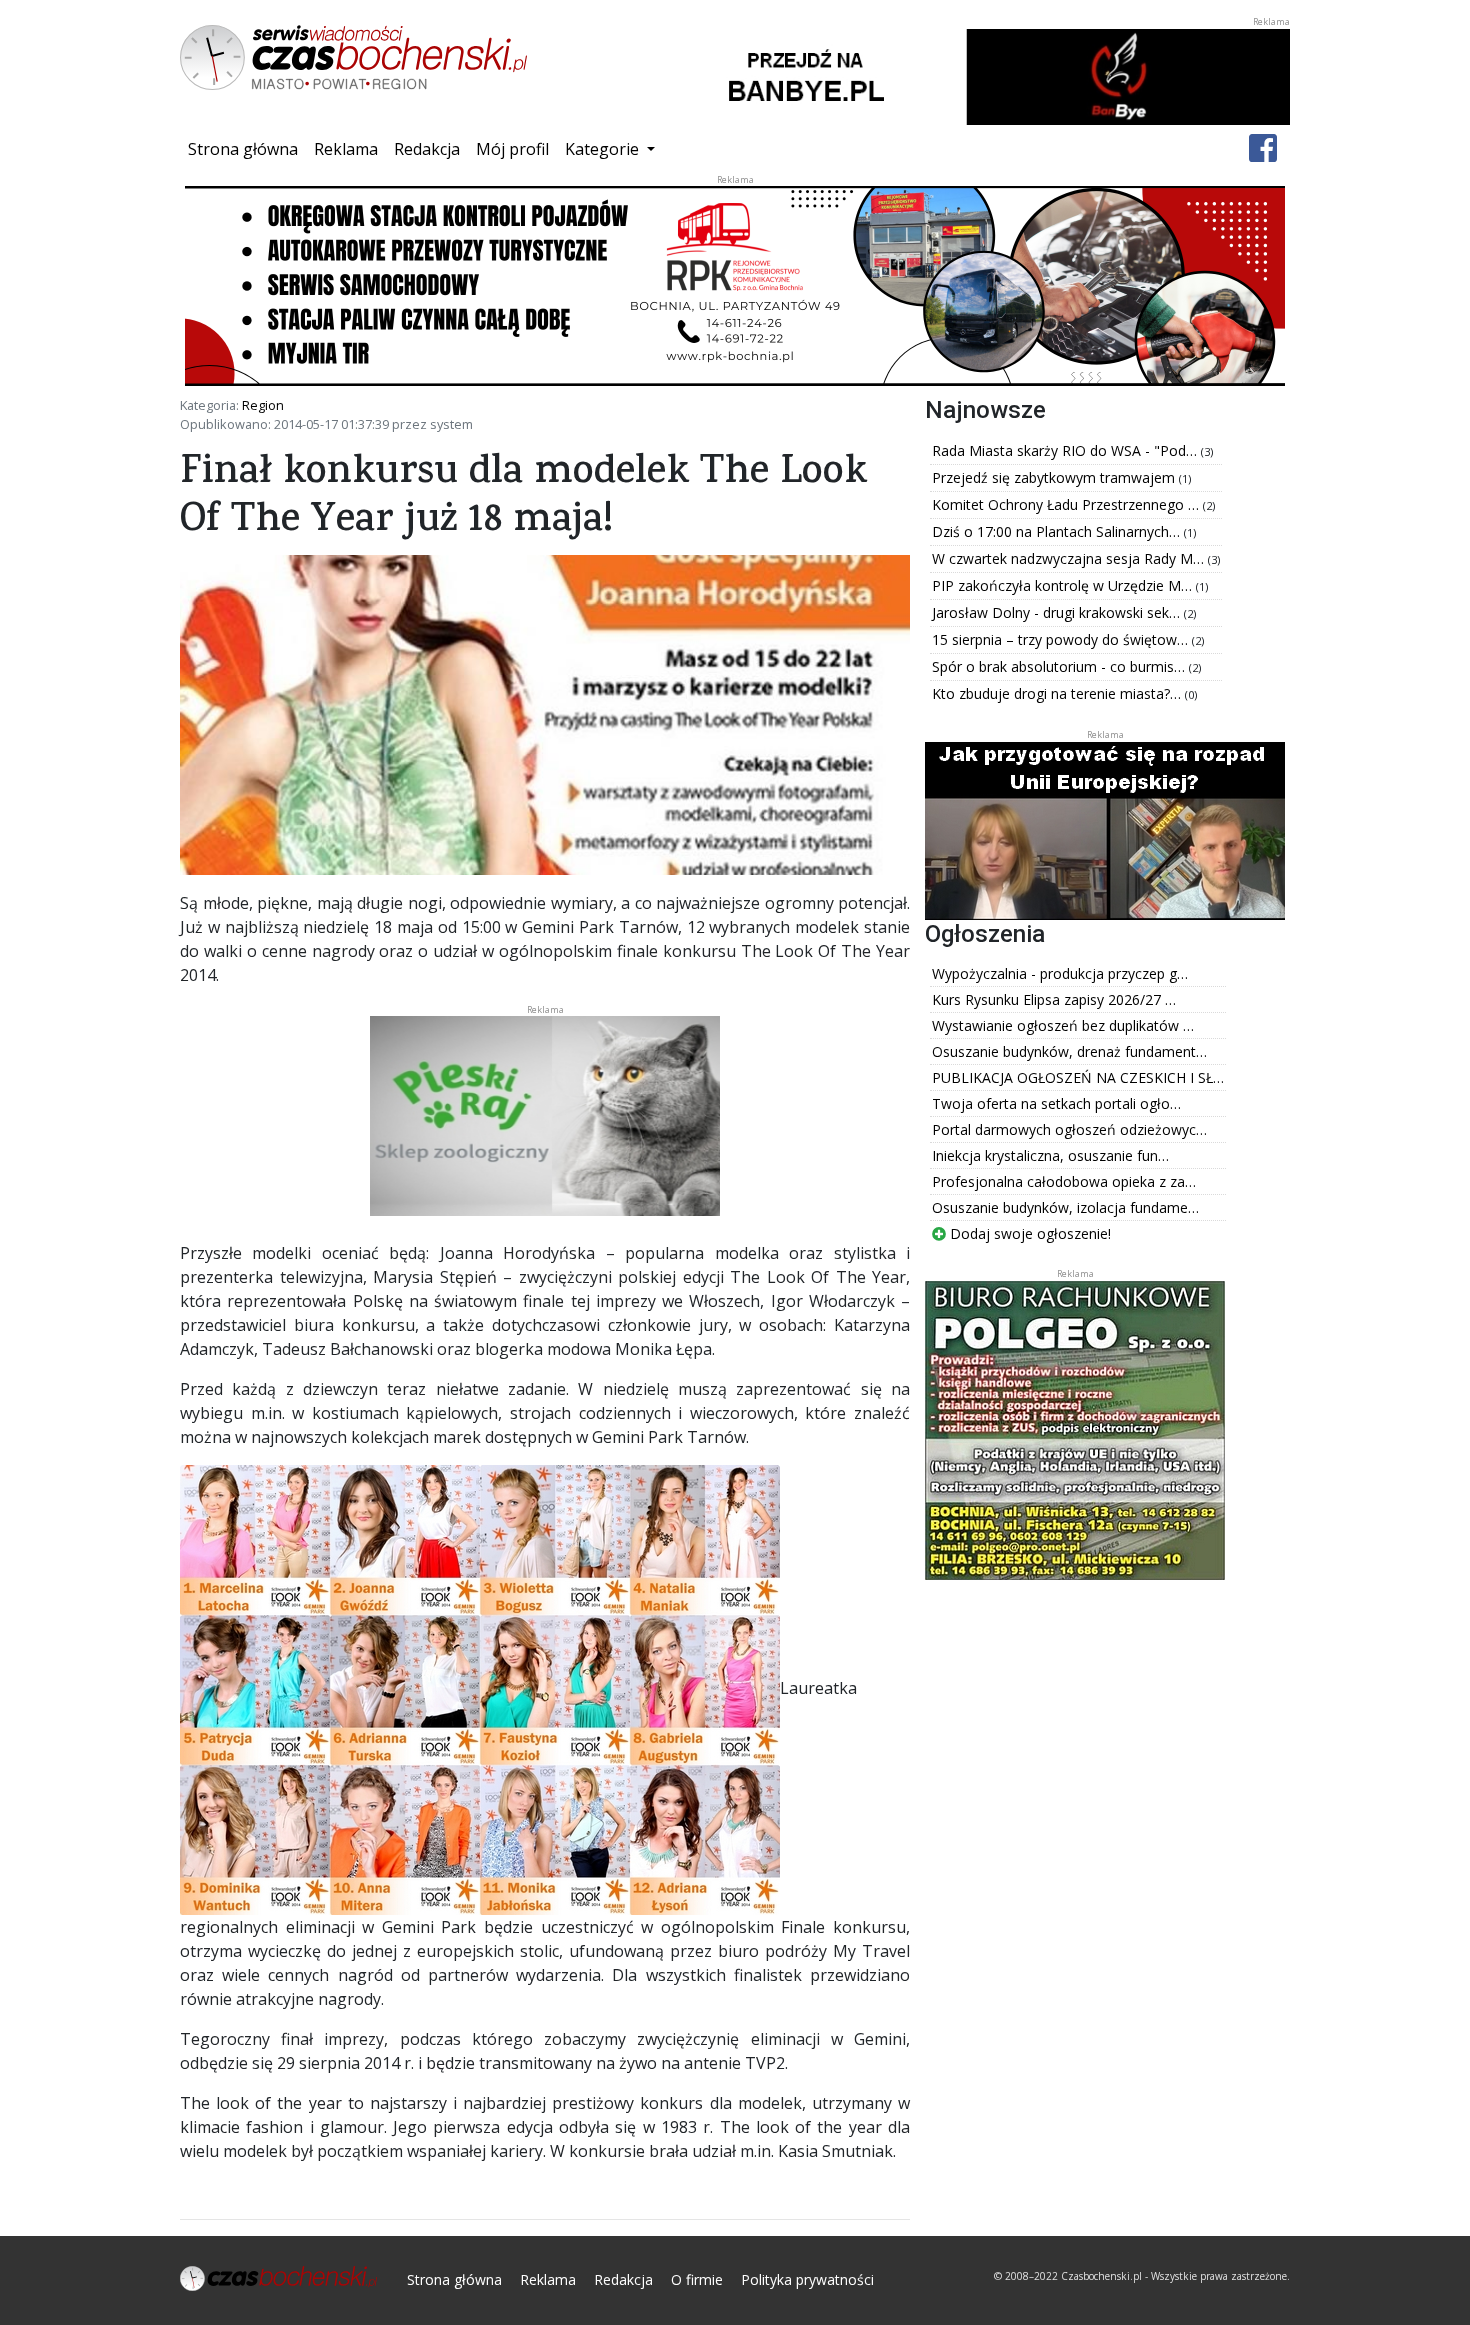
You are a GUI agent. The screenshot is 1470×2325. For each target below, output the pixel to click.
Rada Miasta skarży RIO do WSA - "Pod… (1066, 450)
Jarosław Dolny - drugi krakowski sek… (1058, 612)
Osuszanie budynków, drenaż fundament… (1069, 1051)
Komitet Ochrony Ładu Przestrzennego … (1067, 504)
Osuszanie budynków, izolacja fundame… (1065, 1207)
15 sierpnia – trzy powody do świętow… (1062, 639)
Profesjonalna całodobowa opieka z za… (1064, 1181)
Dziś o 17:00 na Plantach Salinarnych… (1058, 531)
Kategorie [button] (604, 149)
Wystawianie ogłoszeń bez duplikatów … (1063, 1025)
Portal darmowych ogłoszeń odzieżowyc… (1069, 1129)
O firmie (697, 2279)
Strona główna (247, 148)
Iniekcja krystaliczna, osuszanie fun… (1050, 1155)
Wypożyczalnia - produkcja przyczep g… (1060, 973)
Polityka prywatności (807, 2279)
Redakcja (427, 149)
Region (263, 405)
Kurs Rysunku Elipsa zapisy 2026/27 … (1054, 999)
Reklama (346, 149)
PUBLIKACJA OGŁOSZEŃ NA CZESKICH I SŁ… (1078, 1077)
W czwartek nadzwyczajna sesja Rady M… (1070, 558)
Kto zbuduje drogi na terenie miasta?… (1058, 693)
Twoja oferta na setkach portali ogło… (1056, 1103)
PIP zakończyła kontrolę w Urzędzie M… (1064, 585)
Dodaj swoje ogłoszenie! (1028, 1233)
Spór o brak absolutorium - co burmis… (1060, 666)
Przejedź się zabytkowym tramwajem (1055, 477)
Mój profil (512, 149)
